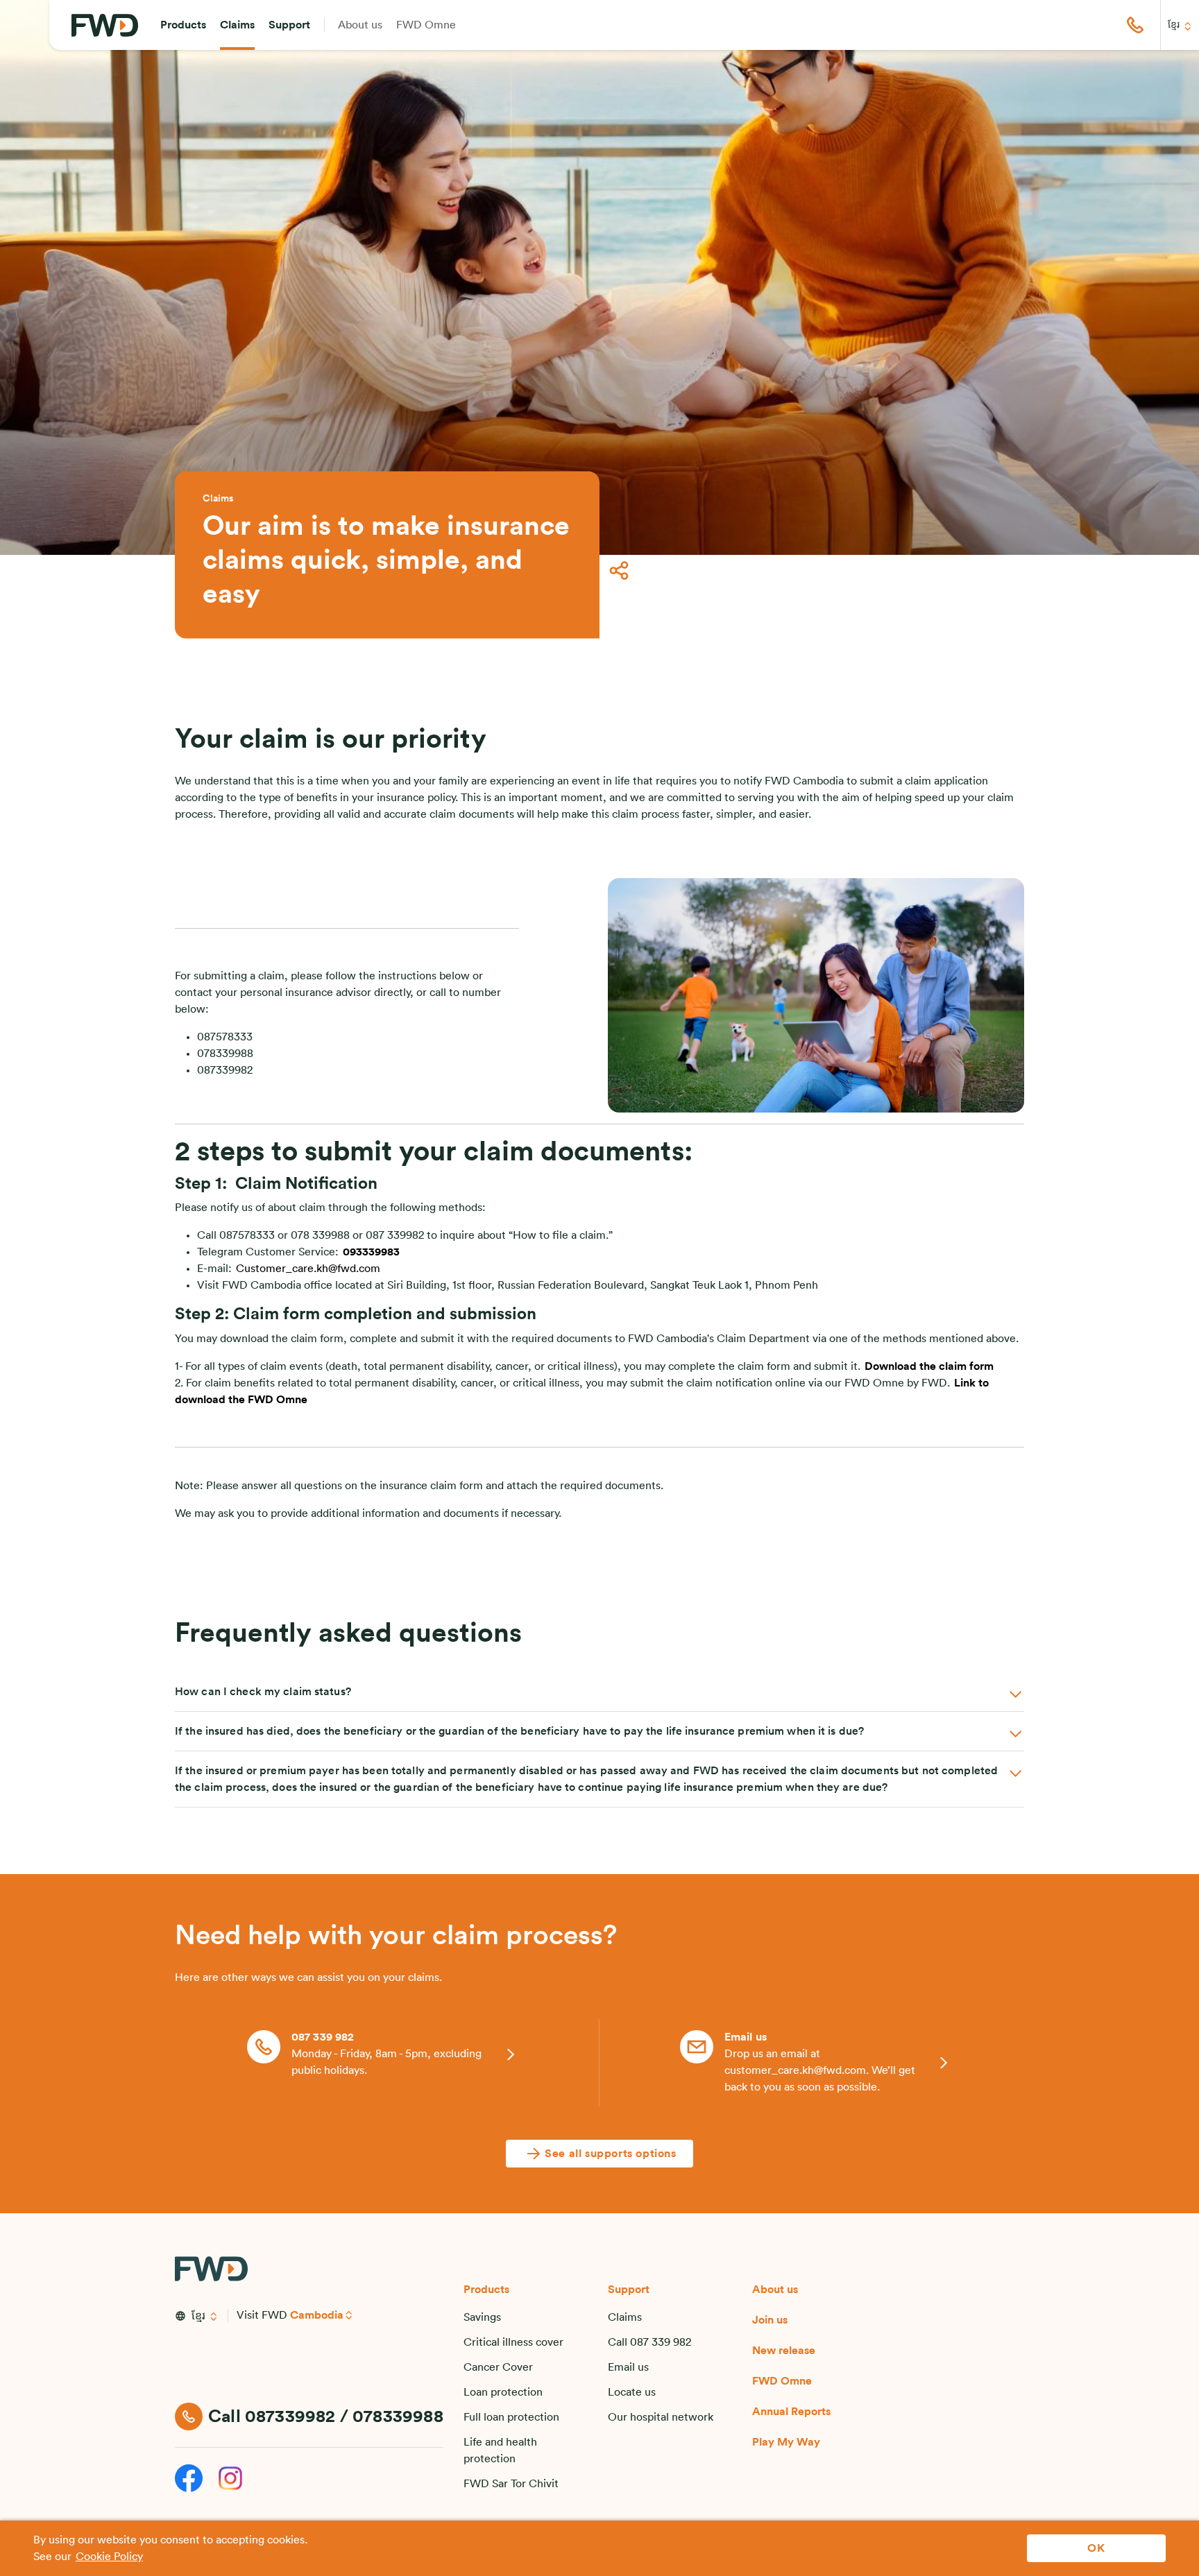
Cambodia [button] (317, 2315)
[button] (183, 25)
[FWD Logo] (105, 25)
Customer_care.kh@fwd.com (308, 1269)
